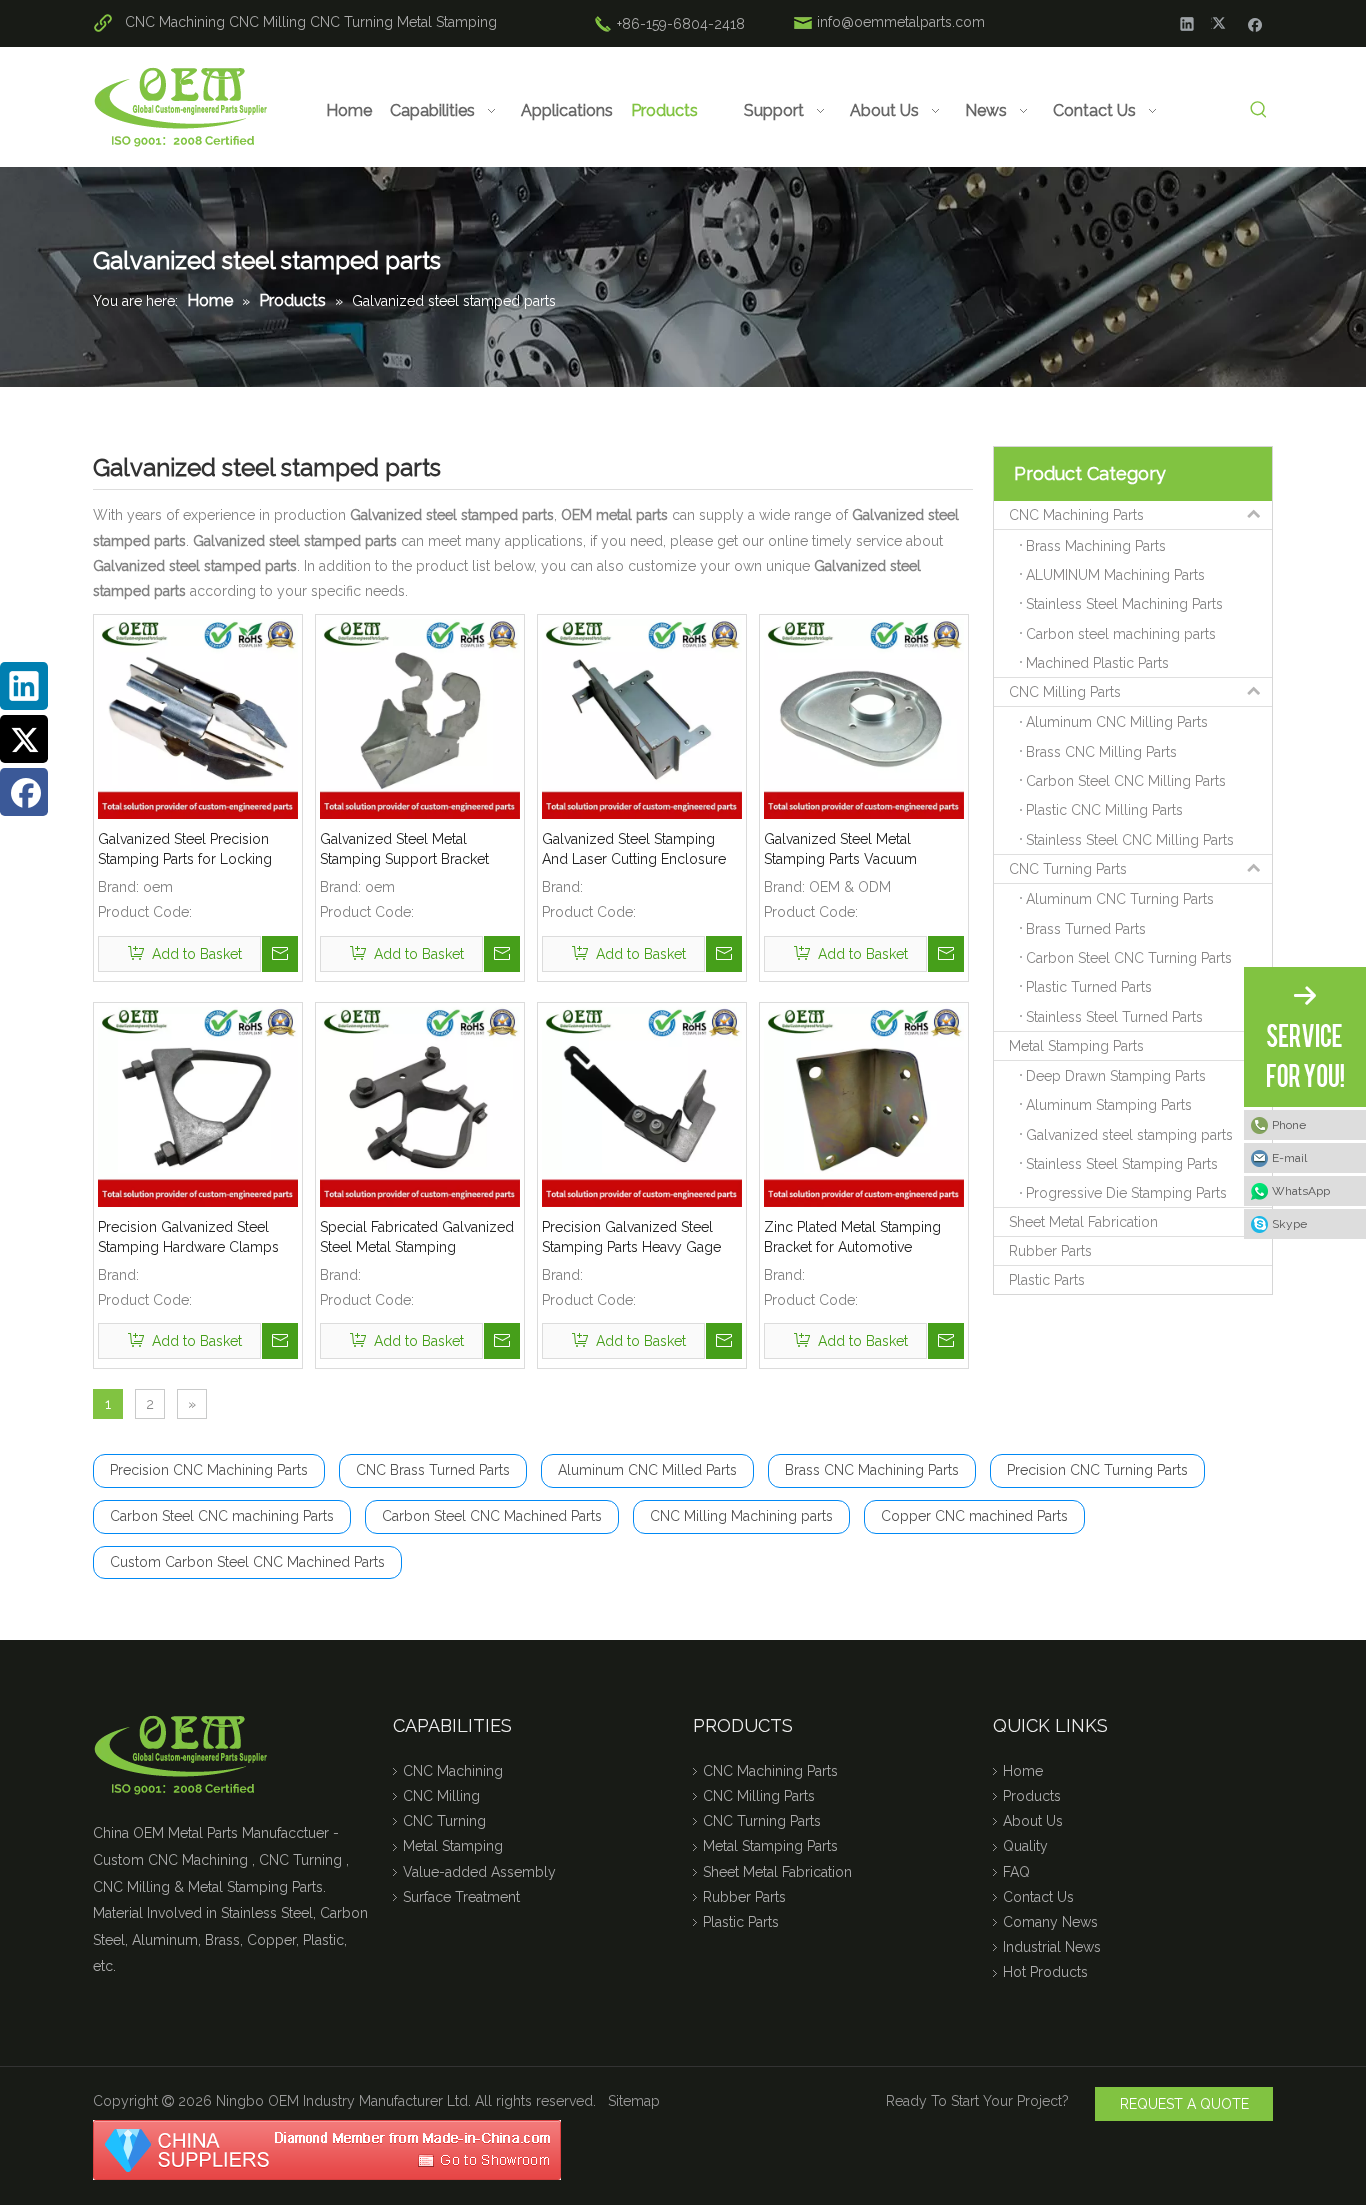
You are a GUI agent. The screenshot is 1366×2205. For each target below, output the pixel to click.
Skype (1289, 1224)
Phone (1289, 1125)
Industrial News (1052, 1947)
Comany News (1050, 1922)
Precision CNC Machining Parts (209, 1470)
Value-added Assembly (479, 1872)
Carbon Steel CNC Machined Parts (492, 1516)
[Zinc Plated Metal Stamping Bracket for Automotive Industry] (864, 1105)
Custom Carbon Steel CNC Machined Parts (247, 1562)
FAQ (1016, 1872)
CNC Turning (351, 22)
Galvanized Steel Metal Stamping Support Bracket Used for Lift (404, 850)
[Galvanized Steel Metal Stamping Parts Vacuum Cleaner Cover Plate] (864, 718)
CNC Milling (267, 22)
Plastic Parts (1047, 1280)
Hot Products (1045, 1972)
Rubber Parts (1050, 1251)
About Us (1033, 1821)
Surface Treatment (461, 1897)
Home (1023, 1771)
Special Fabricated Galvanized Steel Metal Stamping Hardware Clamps (417, 1238)
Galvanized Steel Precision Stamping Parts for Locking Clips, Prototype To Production (197, 850)
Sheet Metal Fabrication (1083, 1222)
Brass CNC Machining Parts (872, 1470)
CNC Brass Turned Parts (433, 1470)
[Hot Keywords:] (1258, 110)
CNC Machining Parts (1076, 515)
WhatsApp (1301, 1191)
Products (1032, 1796)
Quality (1025, 1846)
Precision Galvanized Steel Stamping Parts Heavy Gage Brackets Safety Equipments (631, 1238)
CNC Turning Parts (1068, 869)
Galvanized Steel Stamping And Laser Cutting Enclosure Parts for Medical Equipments (636, 850)
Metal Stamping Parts (1076, 1046)
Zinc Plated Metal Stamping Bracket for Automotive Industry (852, 1238)
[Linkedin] (1187, 23)
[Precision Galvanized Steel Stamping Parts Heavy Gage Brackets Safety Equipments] (642, 1105)
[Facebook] (1255, 23)
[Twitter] (1221, 23)
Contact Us (1038, 1897)
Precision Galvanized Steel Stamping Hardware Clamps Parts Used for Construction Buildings (188, 1238)
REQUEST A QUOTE (1184, 2104)
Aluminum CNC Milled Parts (647, 1470)
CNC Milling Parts (1065, 692)
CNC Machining (175, 22)
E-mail (1289, 1158)
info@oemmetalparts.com (901, 22)
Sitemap (634, 2101)
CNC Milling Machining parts (741, 1516)
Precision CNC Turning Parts (1097, 1470)
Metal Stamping (447, 22)
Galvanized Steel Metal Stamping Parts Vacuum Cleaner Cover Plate (840, 850)
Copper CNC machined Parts (974, 1516)
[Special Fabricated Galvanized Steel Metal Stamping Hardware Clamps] (420, 1105)
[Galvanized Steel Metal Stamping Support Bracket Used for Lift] (420, 718)
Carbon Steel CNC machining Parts (222, 1516)
